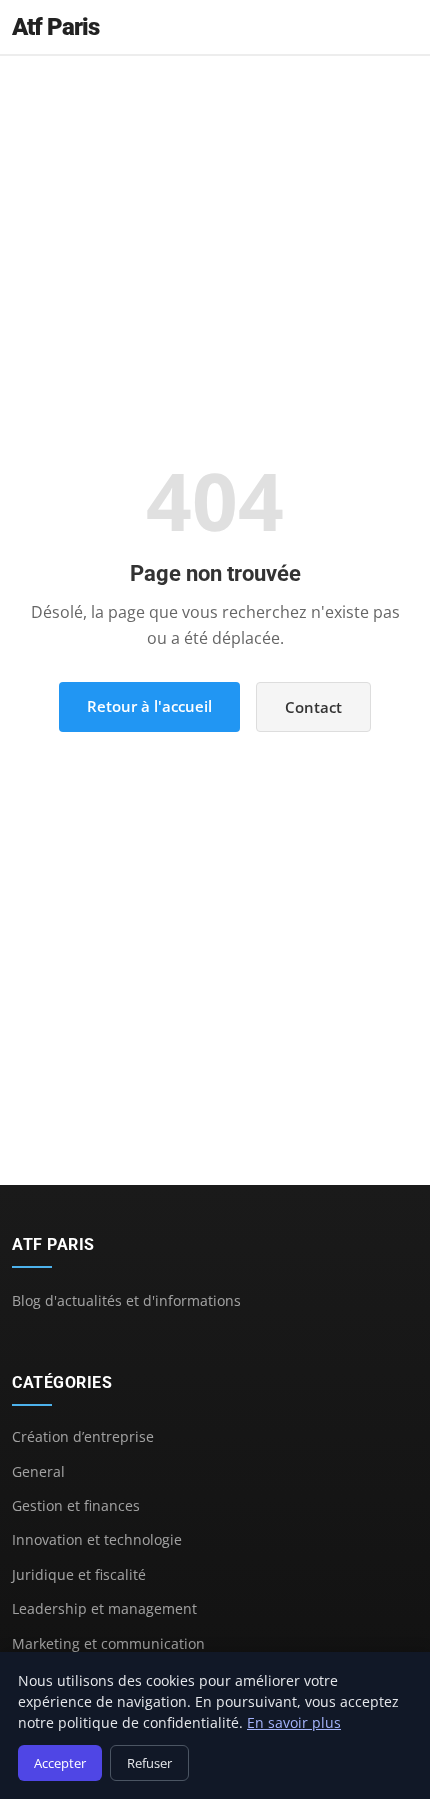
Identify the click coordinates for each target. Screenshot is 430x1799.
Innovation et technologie (97, 1539)
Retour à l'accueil (149, 706)
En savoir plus (294, 1722)
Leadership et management (104, 1608)
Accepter (60, 1763)
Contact (313, 707)
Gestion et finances (76, 1505)
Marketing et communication (108, 1643)
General (38, 1471)
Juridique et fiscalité (79, 1574)
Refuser (149, 1763)
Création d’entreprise (83, 1436)
